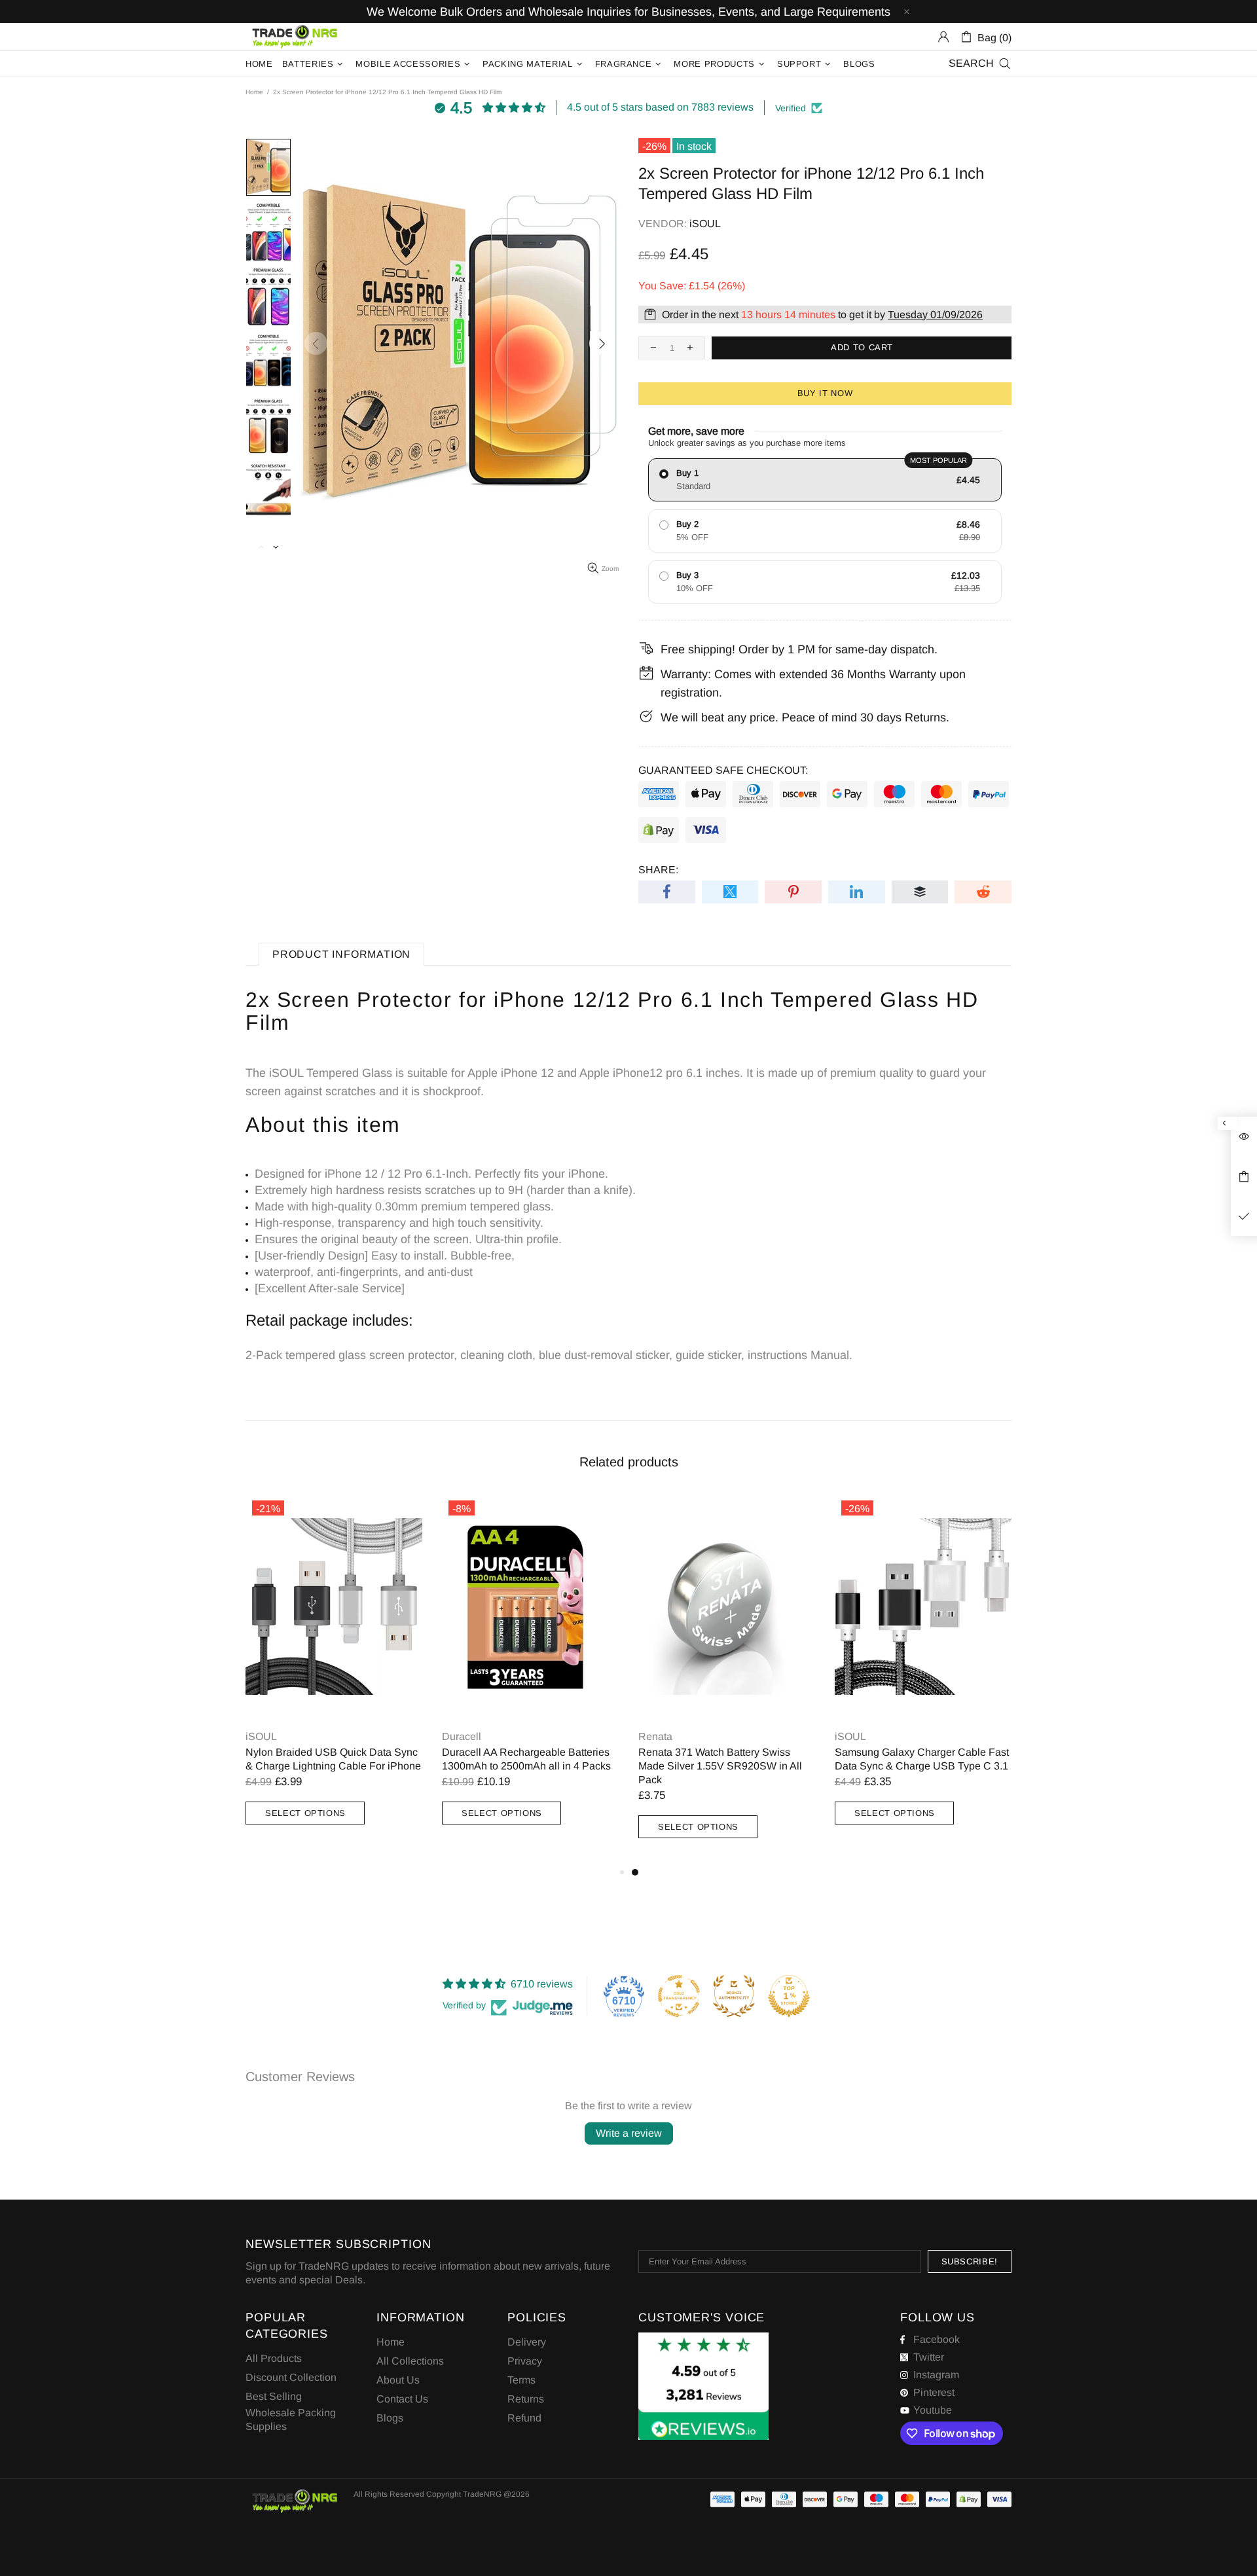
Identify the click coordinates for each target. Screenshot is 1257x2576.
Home (254, 92)
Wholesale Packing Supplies (291, 2420)
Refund (524, 2418)
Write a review (629, 2133)
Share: (658, 870)
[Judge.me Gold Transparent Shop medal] (679, 1996)
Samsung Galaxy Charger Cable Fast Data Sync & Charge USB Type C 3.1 (922, 1759)
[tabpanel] (727, 1679)
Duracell (462, 1736)
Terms (521, 2380)
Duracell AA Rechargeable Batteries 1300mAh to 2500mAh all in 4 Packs (526, 1759)
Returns (526, 2399)
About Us (398, 2380)
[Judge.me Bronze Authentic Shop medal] (734, 1996)
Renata (655, 1736)
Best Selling (274, 2396)
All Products (274, 2358)
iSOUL (705, 224)
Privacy (525, 2361)
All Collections (410, 2361)
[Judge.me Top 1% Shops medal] (789, 1996)
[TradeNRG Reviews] (703, 2386)
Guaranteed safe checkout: (723, 770)
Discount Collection (291, 2377)
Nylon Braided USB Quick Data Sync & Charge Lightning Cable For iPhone (333, 1759)
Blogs (390, 2418)
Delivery (527, 2342)
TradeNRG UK (295, 37)
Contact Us (402, 2399)
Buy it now (825, 393)
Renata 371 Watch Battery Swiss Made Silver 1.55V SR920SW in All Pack (720, 1766)
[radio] (825, 480)
